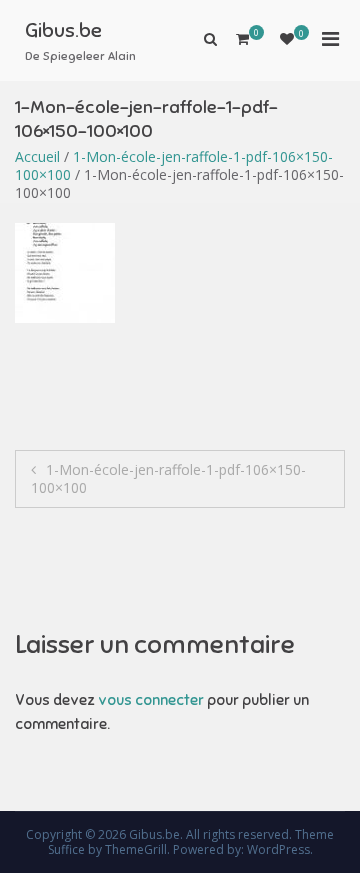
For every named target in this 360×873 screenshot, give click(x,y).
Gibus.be (63, 30)
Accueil (37, 156)
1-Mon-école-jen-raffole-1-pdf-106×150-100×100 (174, 165)
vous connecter (151, 700)
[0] (287, 38)
